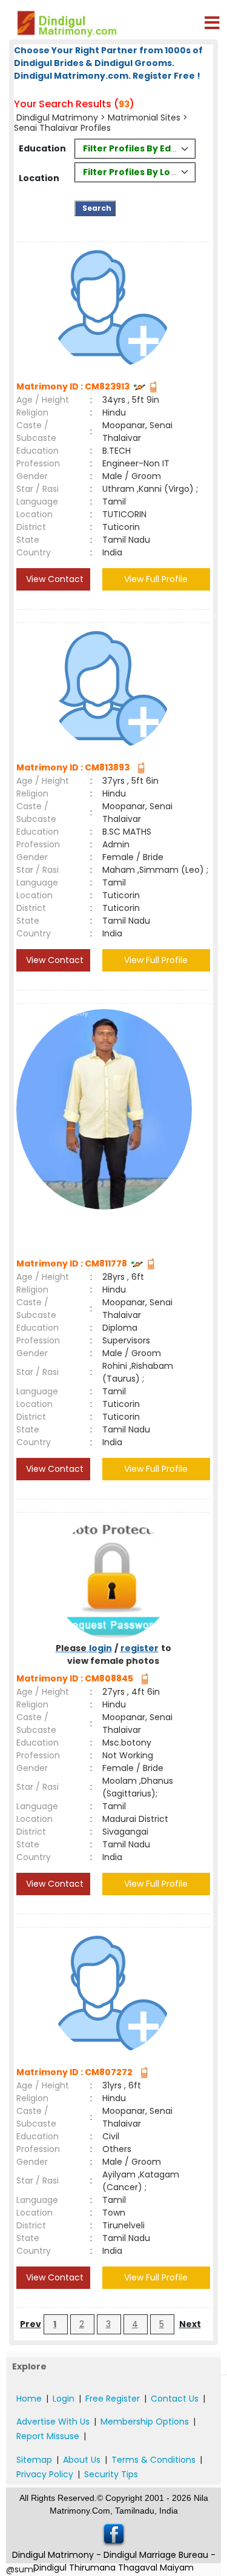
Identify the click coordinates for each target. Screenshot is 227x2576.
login (100, 1648)
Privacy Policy (45, 2474)
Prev (31, 2324)
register (140, 1648)
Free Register (113, 2399)
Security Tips (111, 2474)
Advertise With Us (53, 2422)
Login (64, 2399)
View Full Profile (156, 579)
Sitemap (34, 2460)
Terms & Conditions (153, 2460)
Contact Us (175, 2399)
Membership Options (145, 2422)
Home (29, 2399)
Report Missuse (48, 2436)
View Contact (54, 579)
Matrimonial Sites (144, 118)
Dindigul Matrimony (58, 118)
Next (190, 2324)
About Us (82, 2460)
